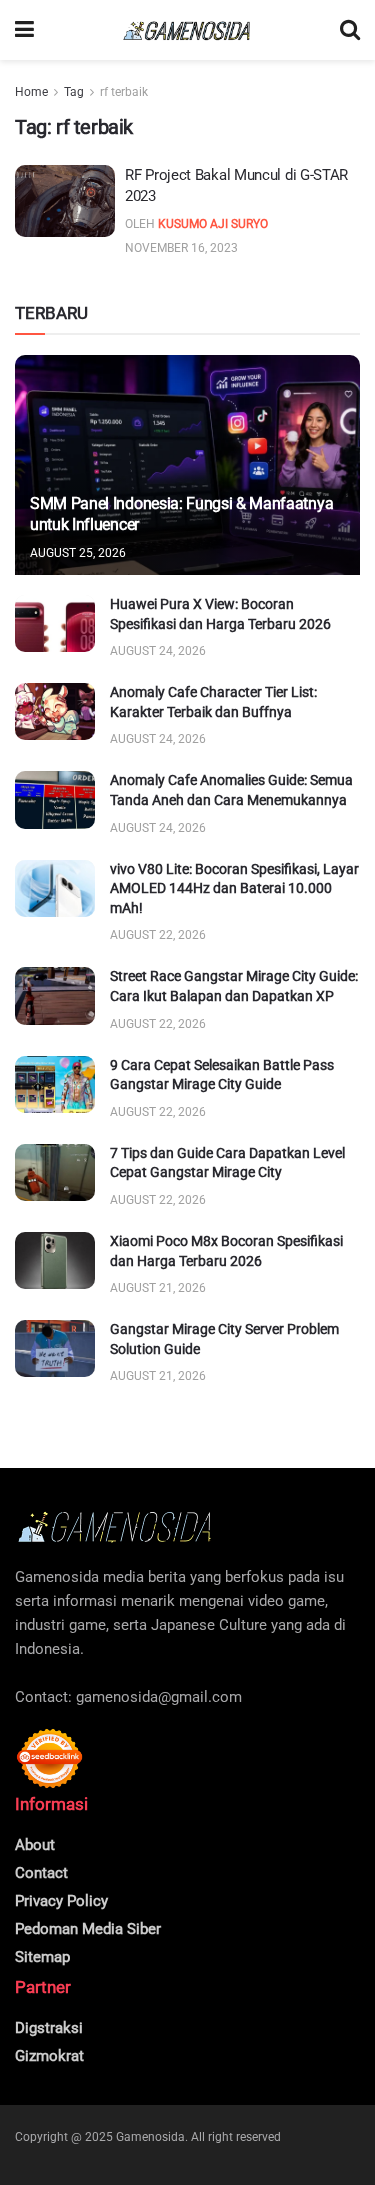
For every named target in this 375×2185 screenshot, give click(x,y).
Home (31, 92)
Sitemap (42, 1957)
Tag (74, 92)
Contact (41, 1873)
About (35, 1845)
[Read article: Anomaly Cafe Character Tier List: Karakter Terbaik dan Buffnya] (55, 711)
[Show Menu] (24, 30)
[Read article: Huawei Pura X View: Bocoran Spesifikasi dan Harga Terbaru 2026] (55, 623)
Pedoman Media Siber (88, 1929)
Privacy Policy (61, 1901)
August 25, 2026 (78, 553)
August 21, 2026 (158, 1288)
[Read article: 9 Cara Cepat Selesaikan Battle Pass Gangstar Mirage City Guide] (55, 1084)
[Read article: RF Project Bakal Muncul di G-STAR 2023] (65, 201)
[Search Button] (350, 30)
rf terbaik (124, 92)
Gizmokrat (49, 2056)
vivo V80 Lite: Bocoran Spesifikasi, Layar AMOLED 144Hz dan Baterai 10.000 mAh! (234, 888)
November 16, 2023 (181, 248)
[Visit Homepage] (187, 30)
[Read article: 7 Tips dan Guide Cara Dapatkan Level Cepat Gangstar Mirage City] (55, 1172)
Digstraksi (49, 2028)
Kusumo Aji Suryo (213, 224)
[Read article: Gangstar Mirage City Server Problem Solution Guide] (55, 1348)
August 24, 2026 (158, 651)
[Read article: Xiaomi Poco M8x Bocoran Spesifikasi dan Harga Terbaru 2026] (55, 1260)
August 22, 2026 (158, 935)
